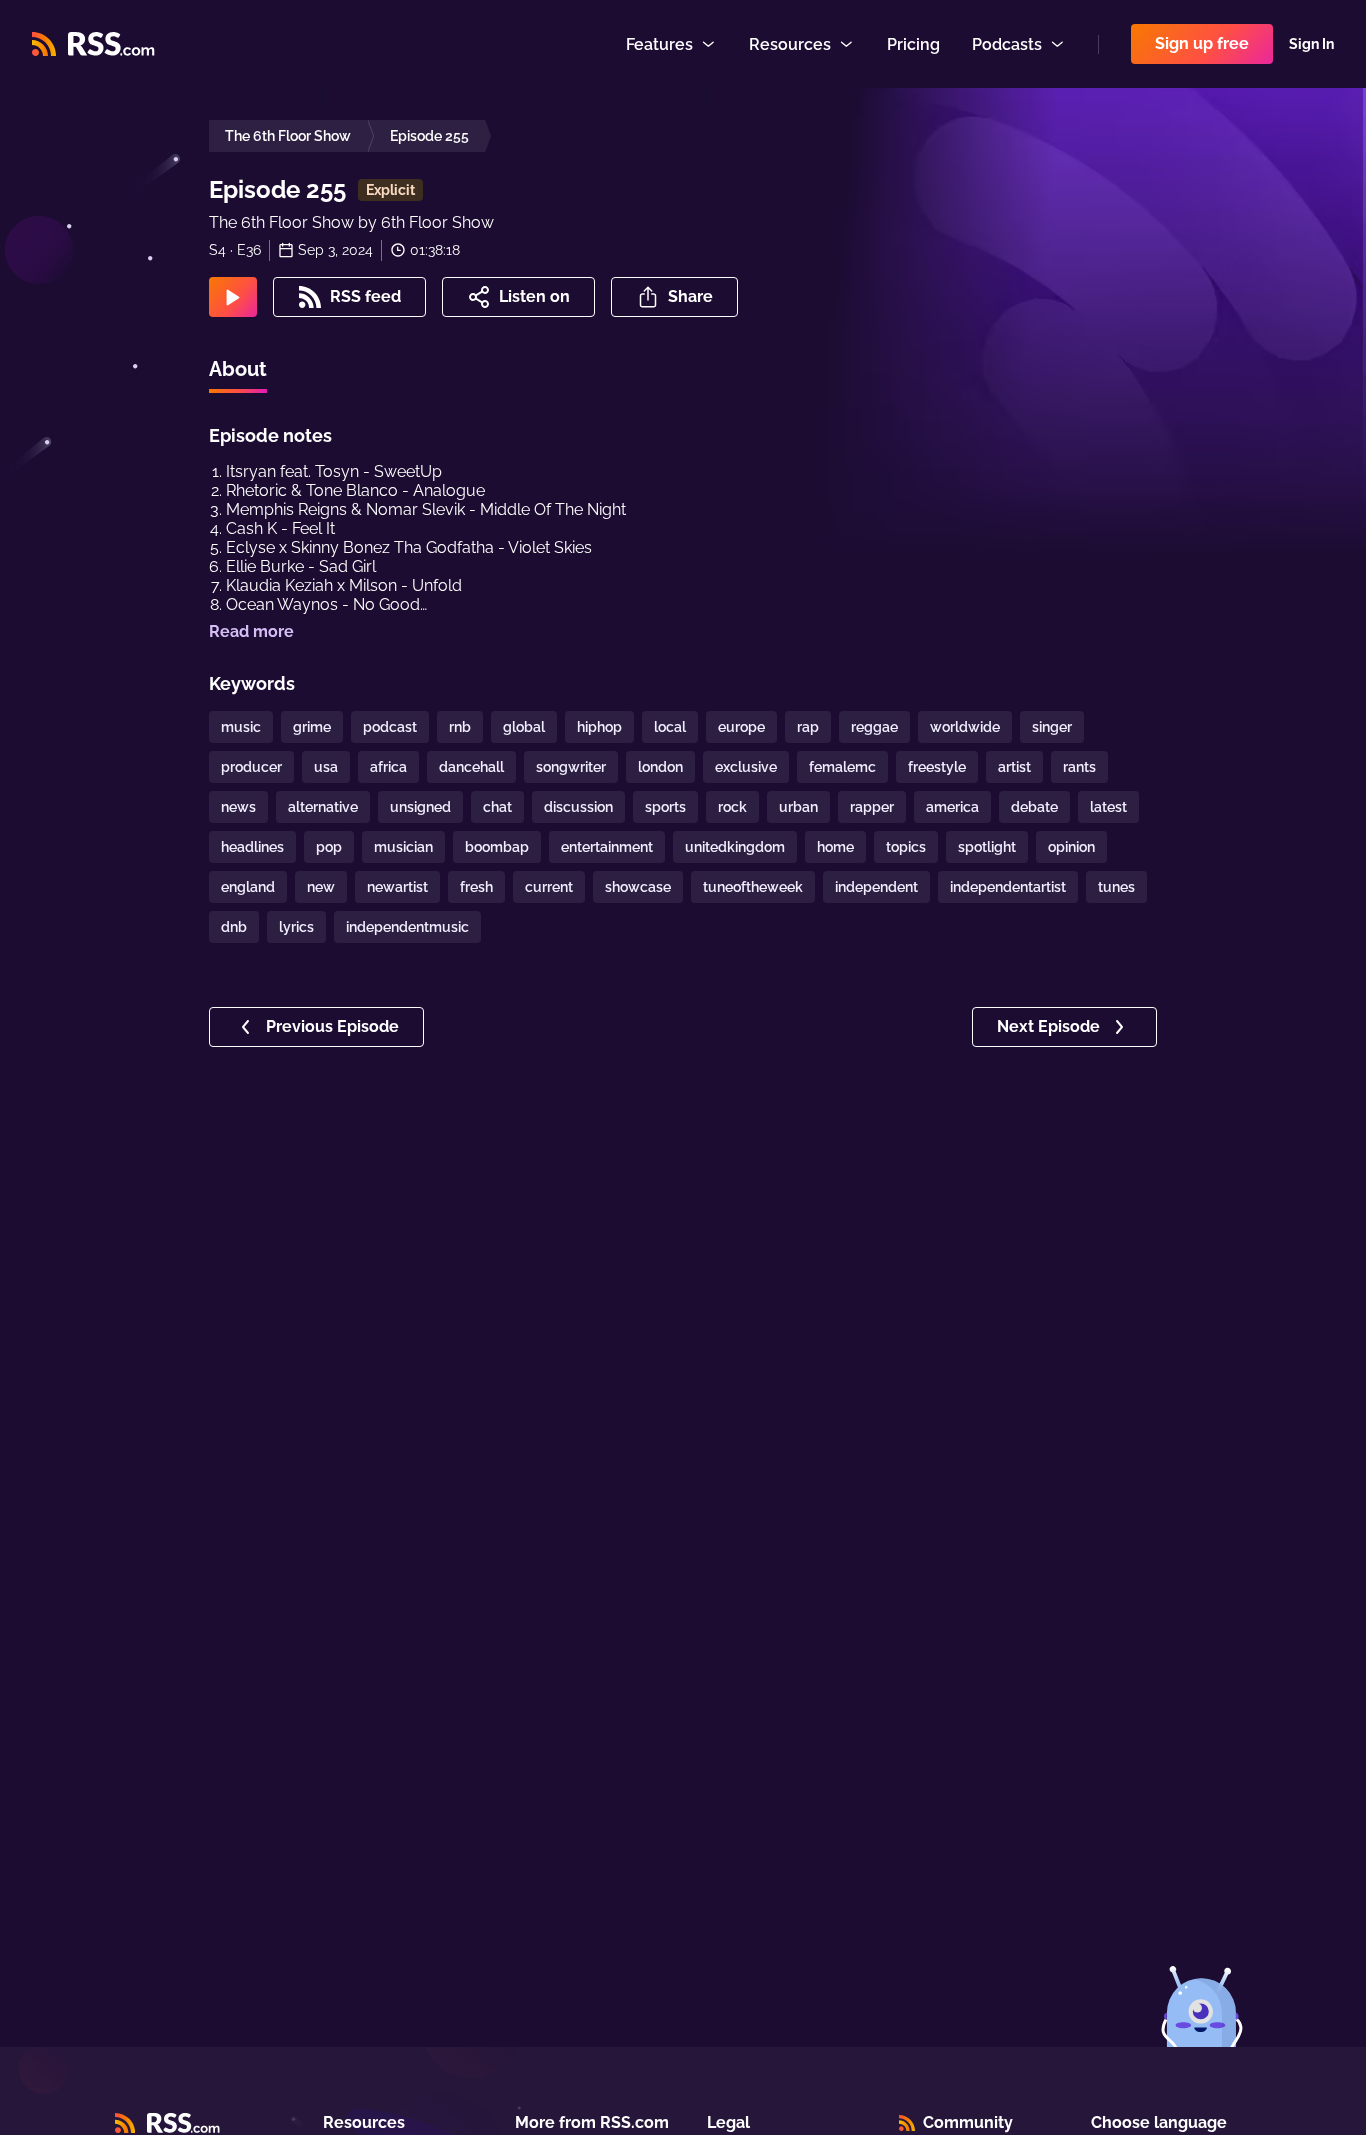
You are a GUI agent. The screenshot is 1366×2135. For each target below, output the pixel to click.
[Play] (233, 297)
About (238, 369)
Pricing (913, 44)
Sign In (1311, 44)
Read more (251, 631)
